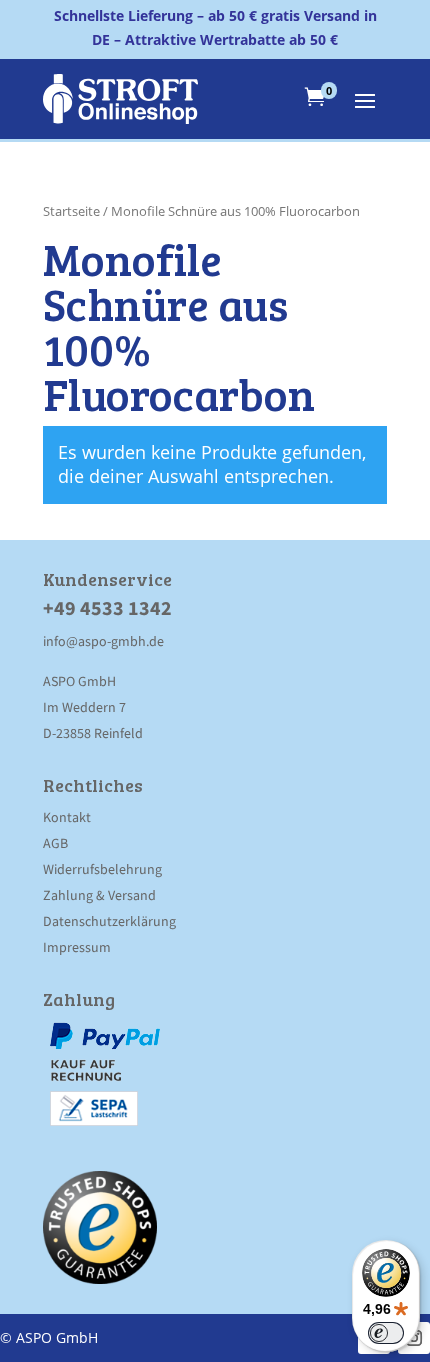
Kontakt (67, 817)
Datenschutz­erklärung (109, 921)
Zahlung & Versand (99, 895)
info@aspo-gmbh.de (103, 641)
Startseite (71, 211)
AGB (55, 843)
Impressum (77, 947)
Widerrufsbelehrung (102, 869)
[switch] (386, 1333)
